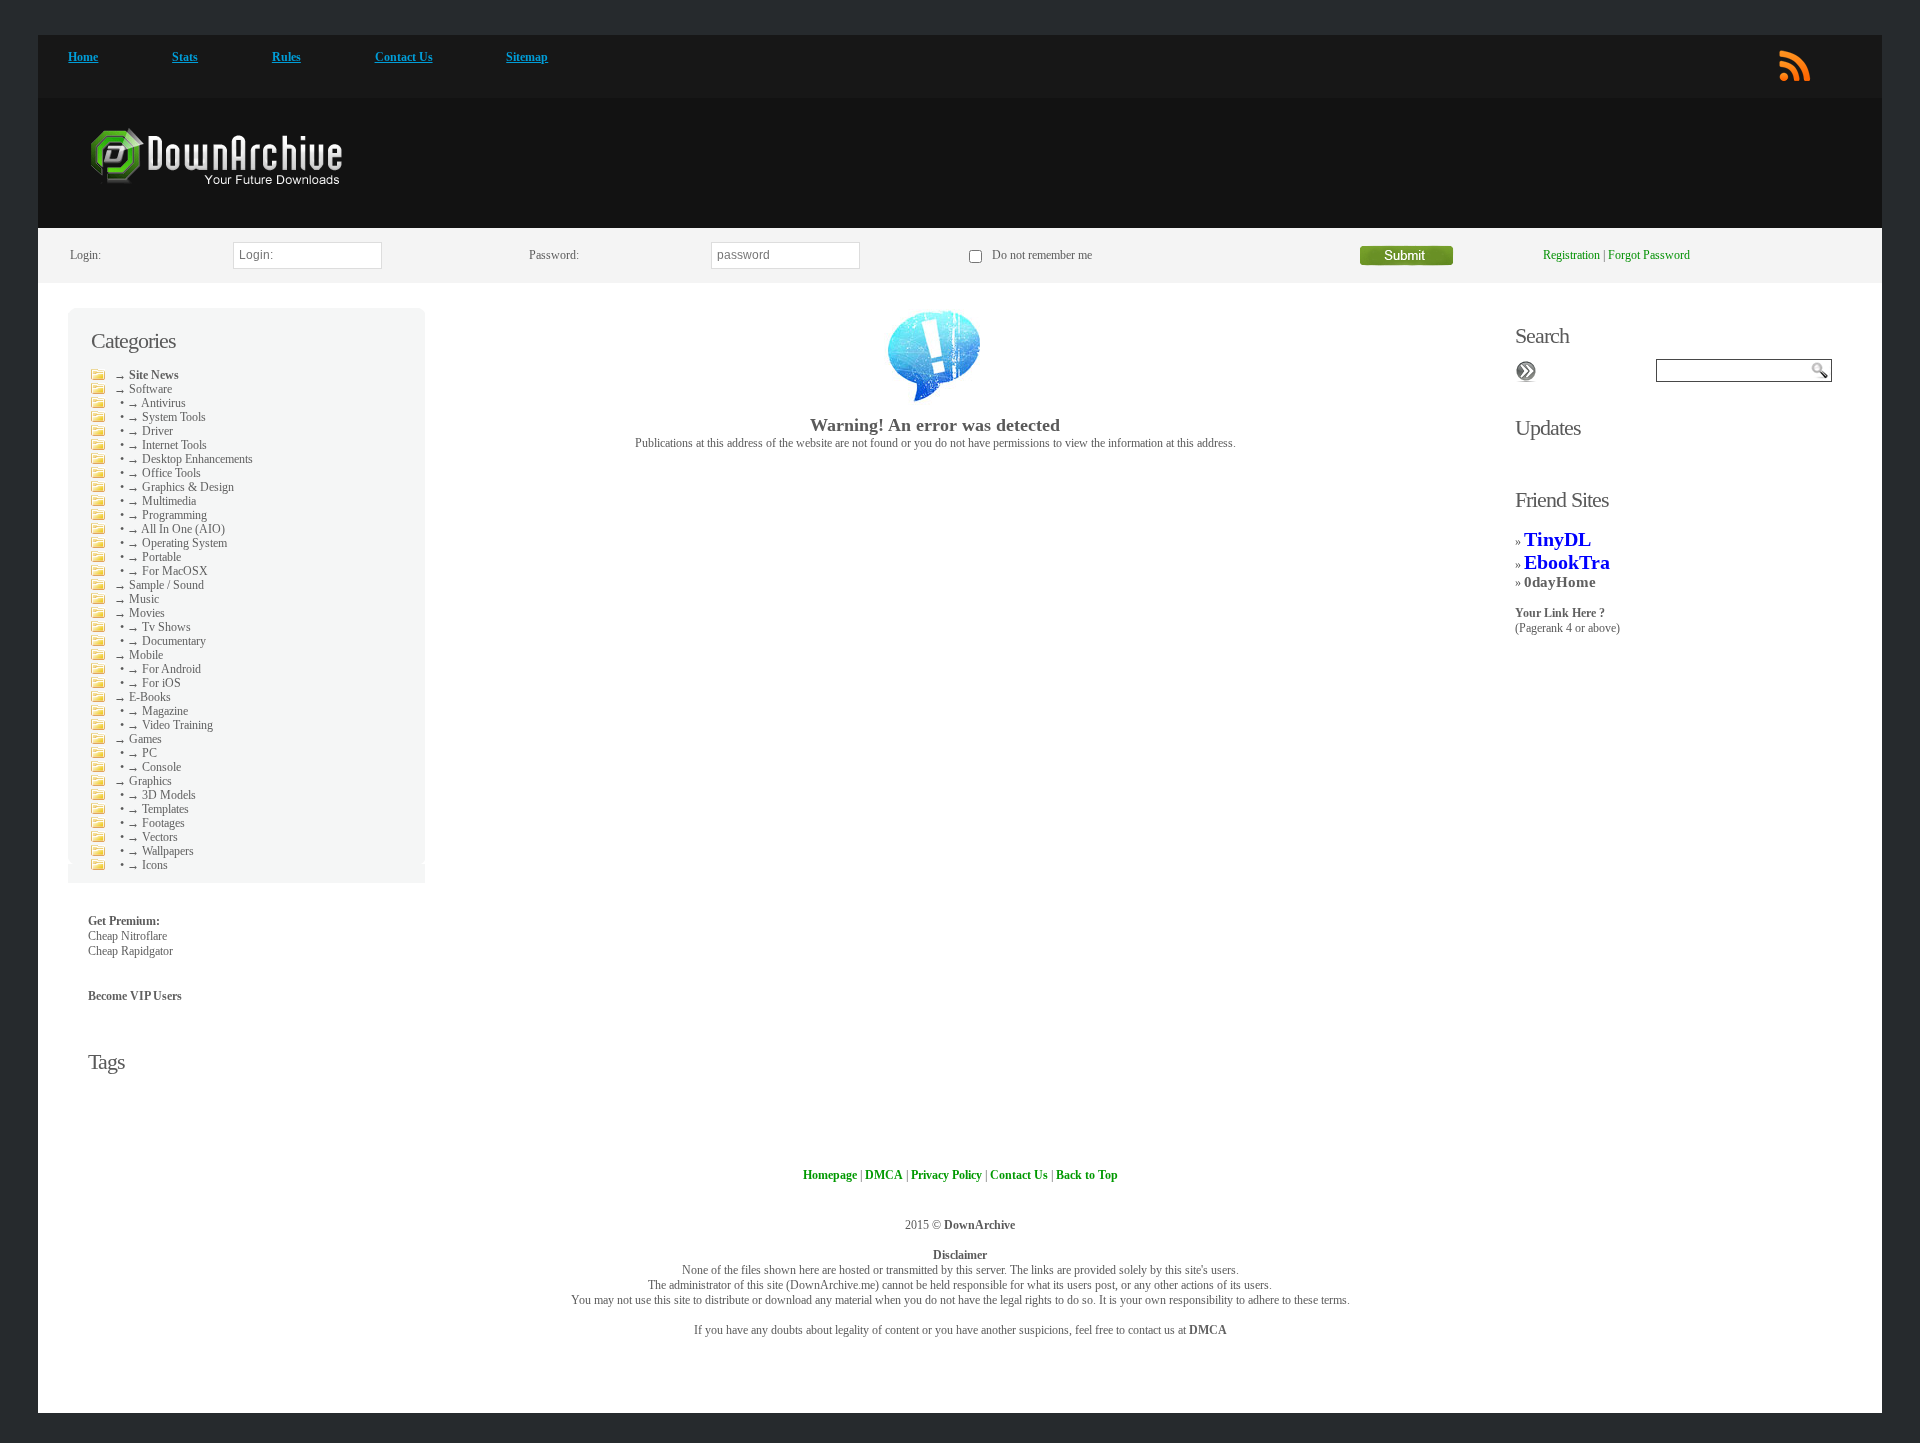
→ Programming (167, 515)
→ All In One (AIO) (176, 529)
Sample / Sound (166, 585)
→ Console (154, 767)
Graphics (150, 781)
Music (144, 599)
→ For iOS (154, 683)
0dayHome (1560, 582)
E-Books (150, 697)
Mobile (146, 655)
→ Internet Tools (167, 445)
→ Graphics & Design (180, 487)
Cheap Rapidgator (130, 951)
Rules (286, 57)
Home (83, 57)
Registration (1571, 255)
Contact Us (404, 57)
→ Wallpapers (160, 851)
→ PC (142, 753)
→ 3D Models (161, 795)
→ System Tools (166, 417)
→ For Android (164, 669)
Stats (185, 57)
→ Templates (158, 809)
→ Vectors (152, 837)
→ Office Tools (164, 473)
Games (145, 739)
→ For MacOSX (167, 571)
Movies (147, 613)
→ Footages (156, 823)
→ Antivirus (156, 403)
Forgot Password (1649, 255)
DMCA (1208, 1330)
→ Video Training (170, 725)
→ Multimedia (161, 501)
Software (150, 389)
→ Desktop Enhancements (190, 459)
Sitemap (527, 57)
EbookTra (1567, 562)
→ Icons (147, 865)
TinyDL (1557, 539)
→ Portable (154, 557)
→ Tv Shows (159, 627)
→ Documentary (166, 641)
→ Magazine (157, 711)
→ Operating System (177, 543)
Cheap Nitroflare (127, 936)
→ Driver (150, 431)
